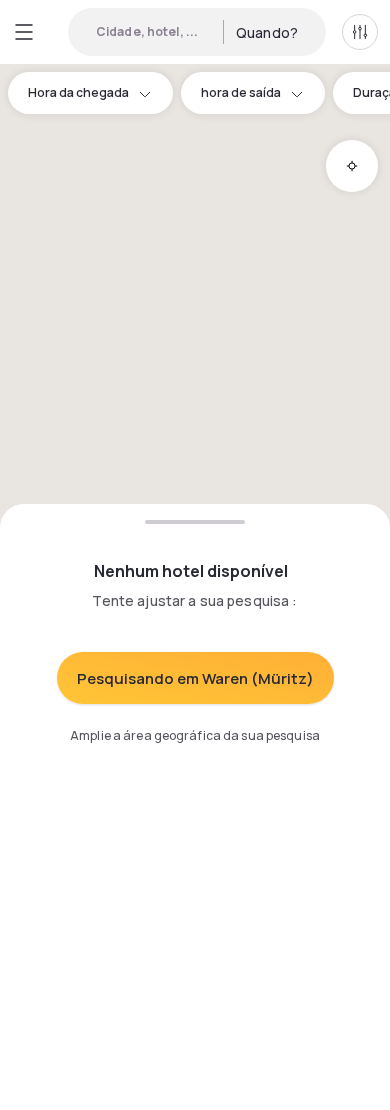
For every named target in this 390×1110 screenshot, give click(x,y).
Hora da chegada (78, 92)
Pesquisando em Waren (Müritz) (195, 678)
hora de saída (241, 92)
